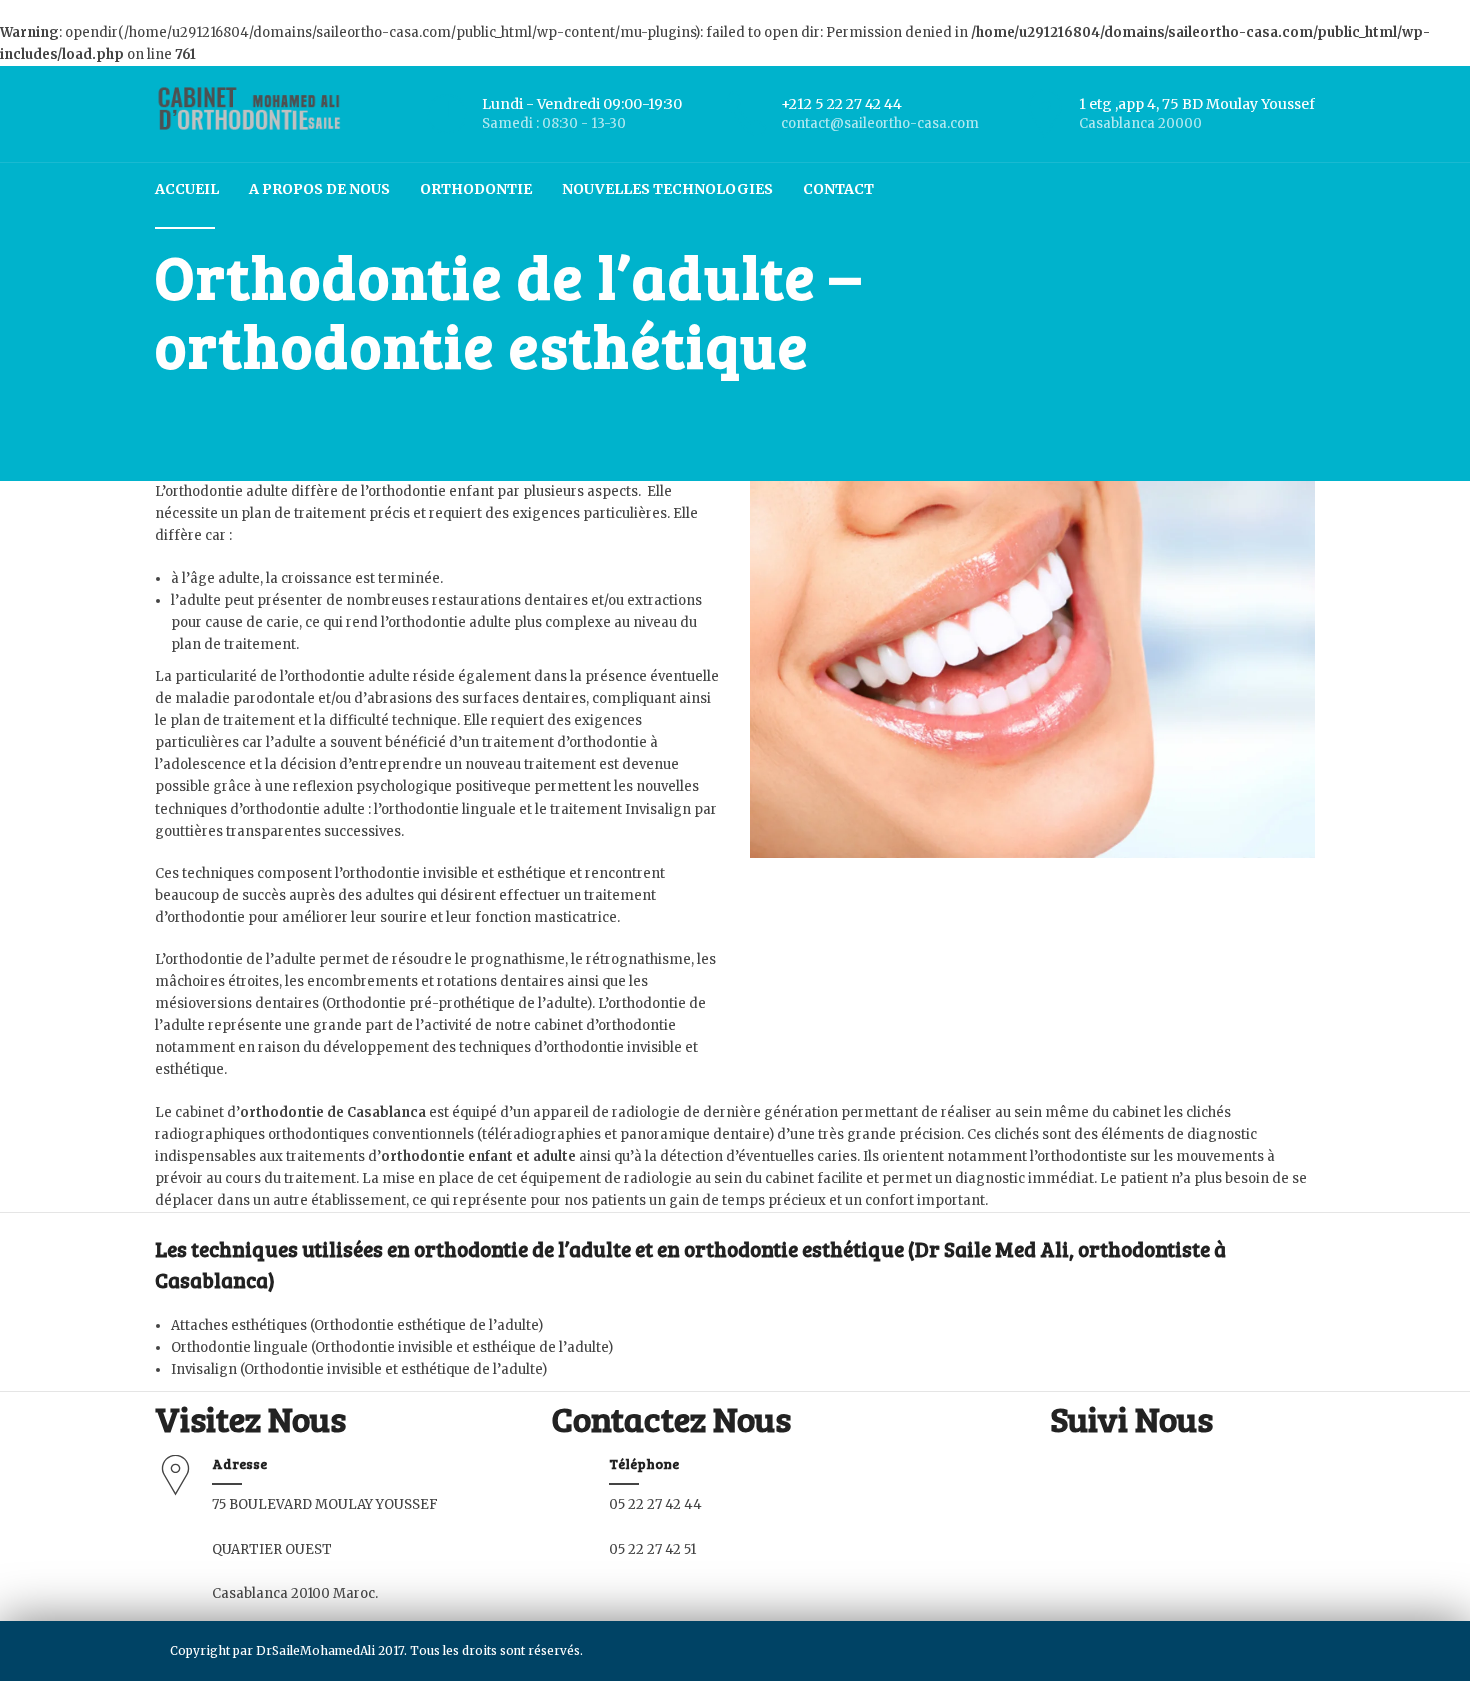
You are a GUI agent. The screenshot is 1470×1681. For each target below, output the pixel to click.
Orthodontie (476, 189)
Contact (838, 189)
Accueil (187, 189)
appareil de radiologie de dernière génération (685, 1112)
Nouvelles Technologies (667, 189)
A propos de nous (319, 189)
